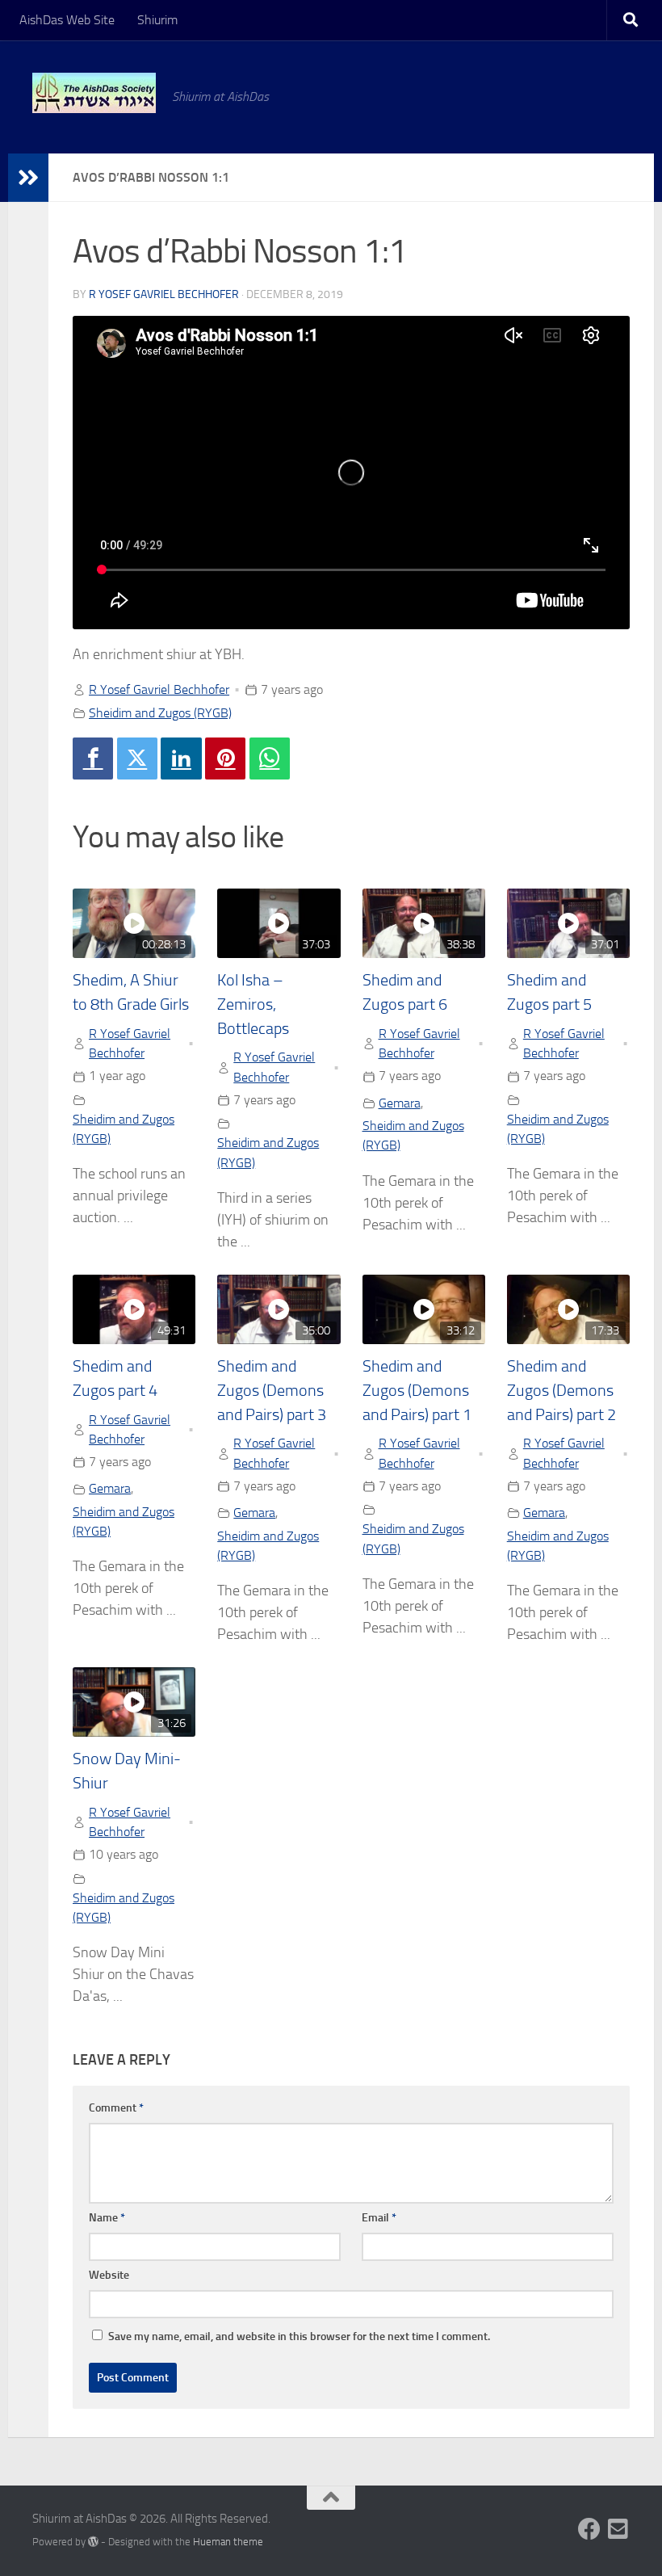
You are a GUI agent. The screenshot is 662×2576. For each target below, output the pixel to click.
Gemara (400, 1103)
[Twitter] (137, 759)
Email (379, 2218)
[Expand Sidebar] (28, 178)
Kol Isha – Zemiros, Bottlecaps (253, 1004)
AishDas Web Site (67, 20)
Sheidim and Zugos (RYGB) (160, 713)
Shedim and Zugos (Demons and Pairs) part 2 (561, 1390)
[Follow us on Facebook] (589, 2529)
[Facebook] (93, 759)
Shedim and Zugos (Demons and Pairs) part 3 (272, 1390)
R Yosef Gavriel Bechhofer (164, 294)
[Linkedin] (181, 759)
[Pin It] (225, 759)
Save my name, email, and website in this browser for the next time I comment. (299, 2336)
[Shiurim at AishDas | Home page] (94, 93)
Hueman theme (228, 2542)
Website (109, 2275)
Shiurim (157, 20)
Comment (116, 2108)
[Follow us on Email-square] (618, 2529)
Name (107, 2218)
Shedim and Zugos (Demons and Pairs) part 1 (417, 1390)
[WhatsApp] (270, 759)
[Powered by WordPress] (93, 2542)
